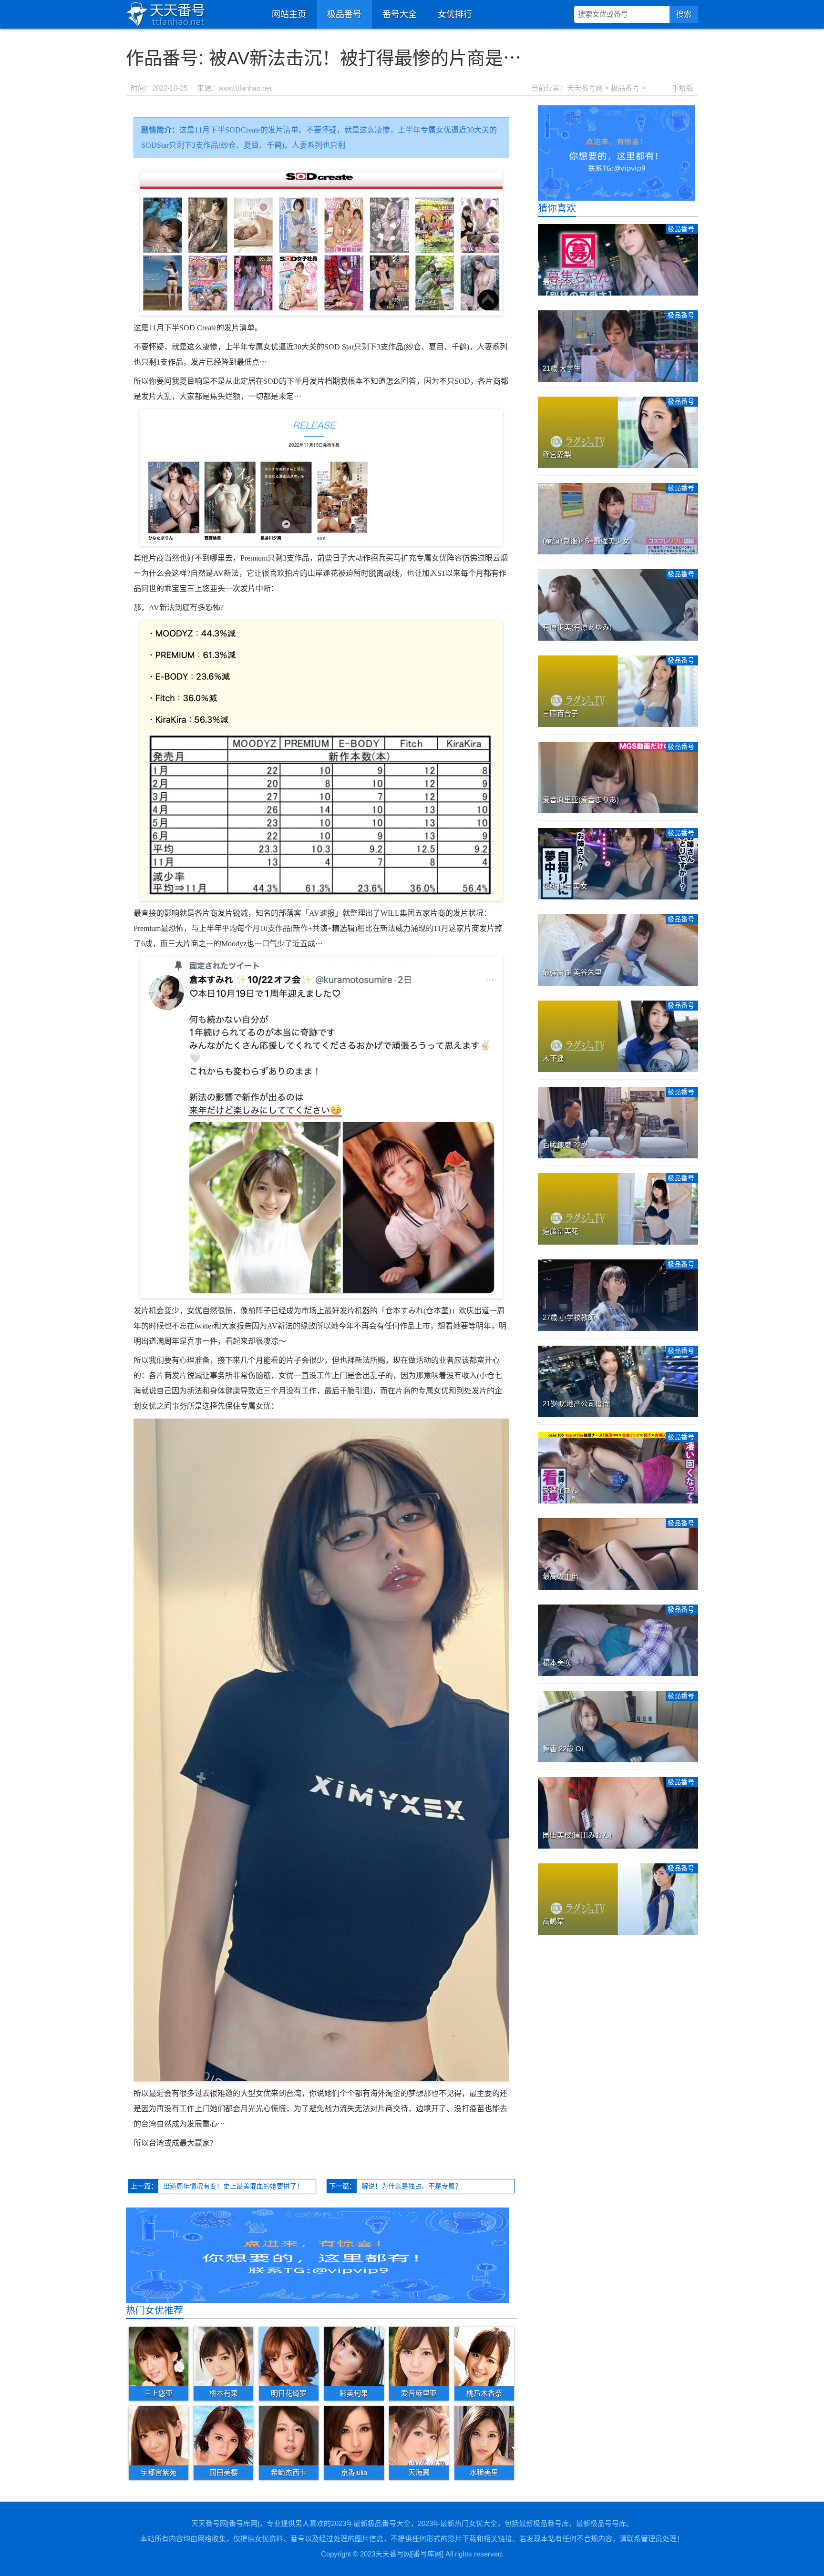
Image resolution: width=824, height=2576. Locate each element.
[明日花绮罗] (289, 2356)
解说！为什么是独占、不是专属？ (412, 2186)
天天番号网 (585, 88)
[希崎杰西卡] (289, 2435)
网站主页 (289, 14)
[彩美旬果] (354, 2356)
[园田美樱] (223, 2435)
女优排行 (455, 14)
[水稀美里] (484, 2435)
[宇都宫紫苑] (159, 2435)
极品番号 (344, 14)
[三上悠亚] (159, 2356)
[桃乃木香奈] (484, 2356)
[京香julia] (354, 2435)
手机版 (683, 88)
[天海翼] (419, 2435)
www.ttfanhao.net (245, 88)
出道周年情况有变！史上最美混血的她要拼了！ (233, 2186)
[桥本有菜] (223, 2356)
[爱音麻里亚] (419, 2356)
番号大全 (400, 14)
